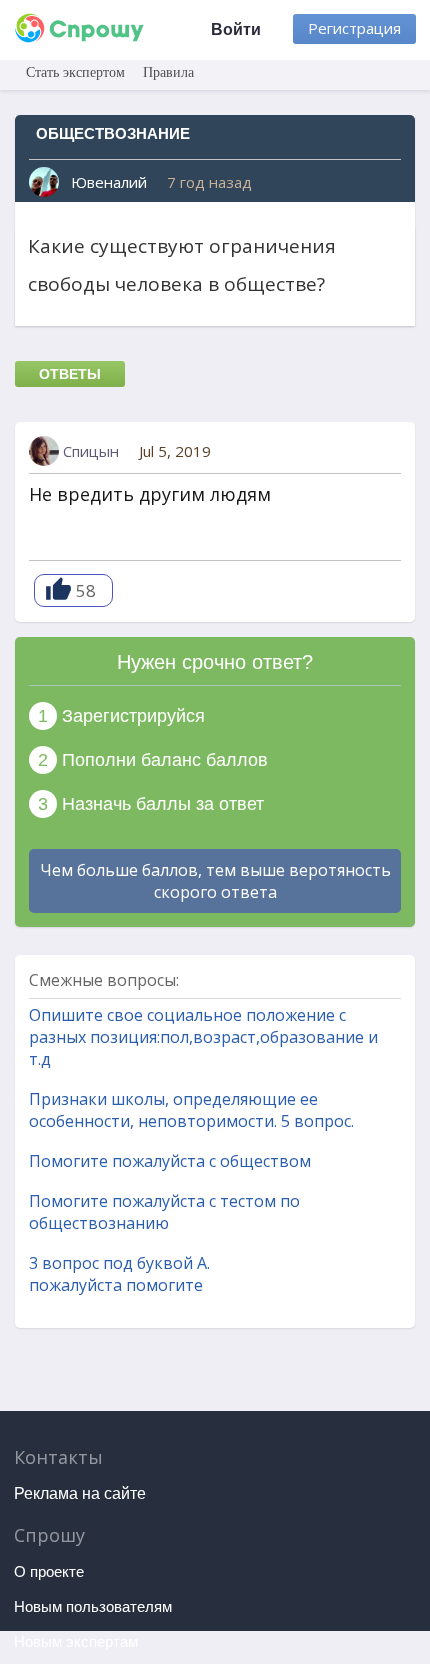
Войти (236, 29)
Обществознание (113, 133)
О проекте (49, 1571)
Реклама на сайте (80, 1493)
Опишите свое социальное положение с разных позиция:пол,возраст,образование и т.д (203, 1037)
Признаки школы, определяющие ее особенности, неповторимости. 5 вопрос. (191, 1110)
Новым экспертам (76, 1641)
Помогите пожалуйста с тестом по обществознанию (164, 1212)
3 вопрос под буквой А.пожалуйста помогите (119, 1274)
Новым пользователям (93, 1606)
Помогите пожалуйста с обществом (170, 1161)
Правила (168, 72)
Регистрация (354, 28)
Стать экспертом (75, 72)
